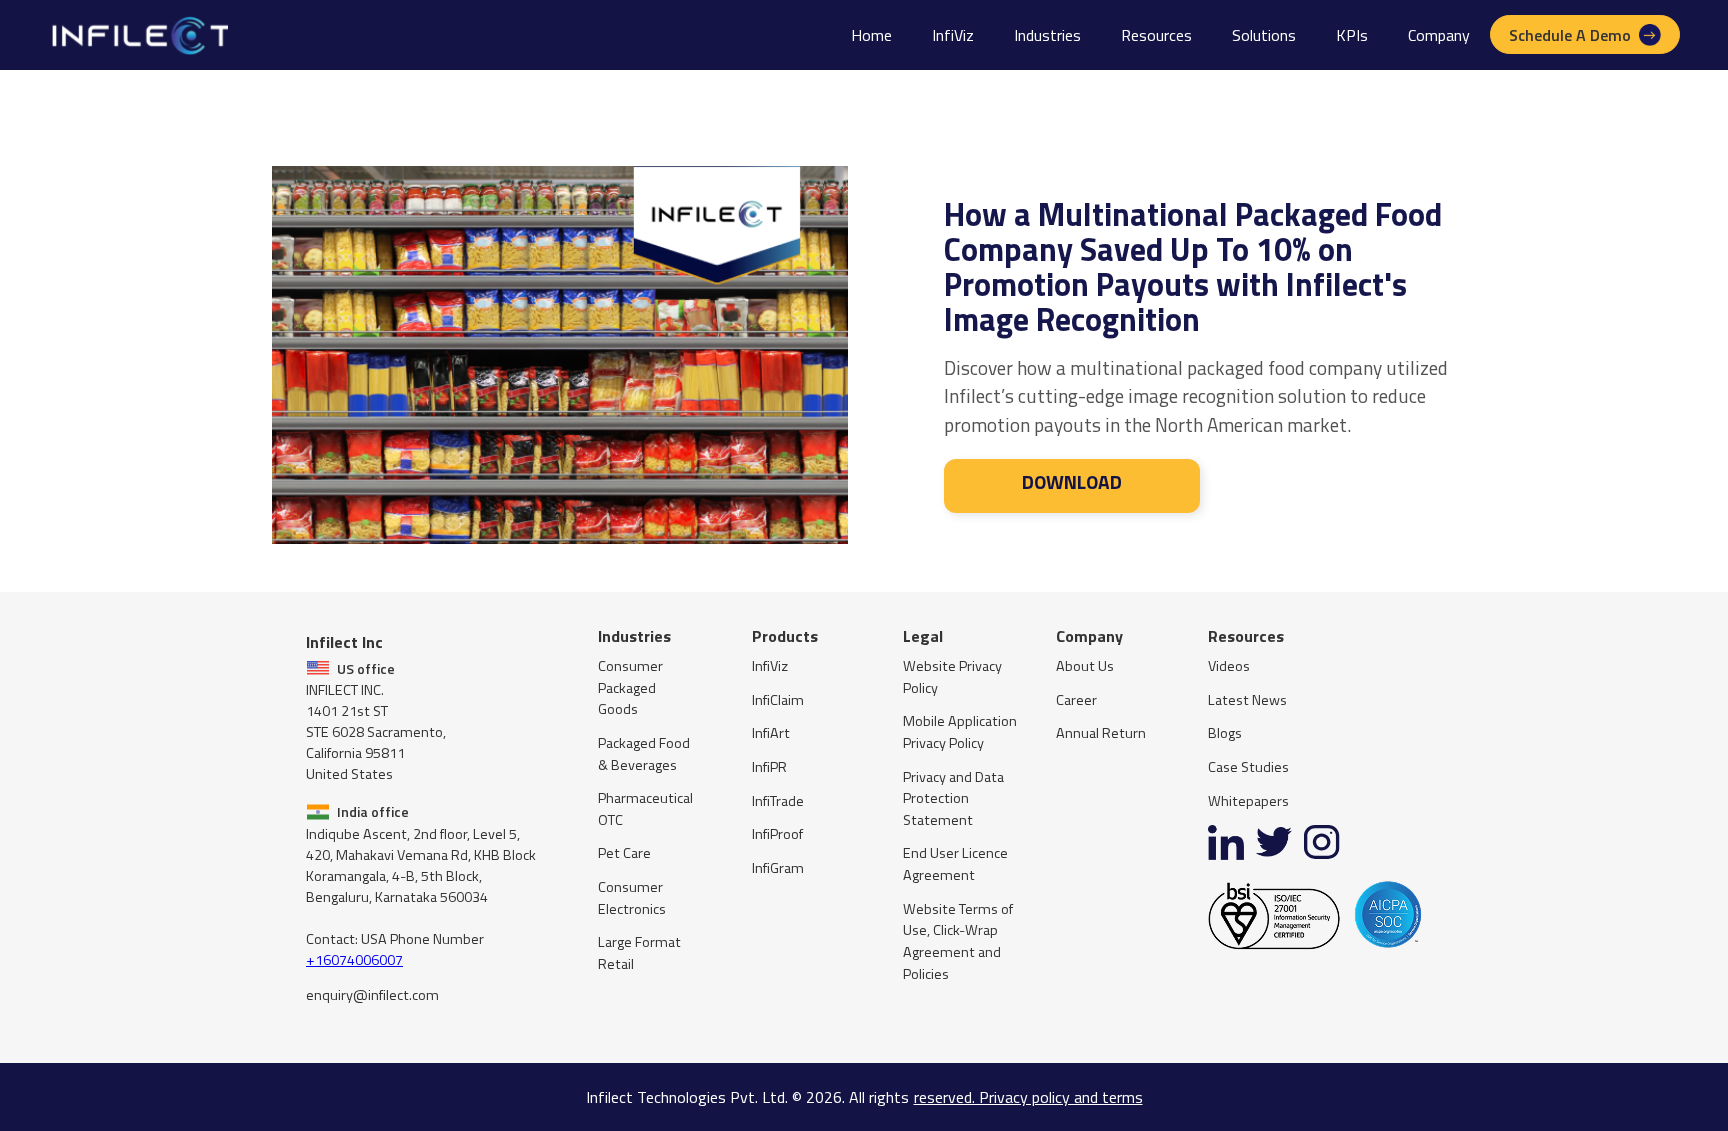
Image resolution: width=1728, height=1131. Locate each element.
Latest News (1247, 700)
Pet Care (624, 853)
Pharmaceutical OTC (645, 809)
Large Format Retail (639, 953)
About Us (1085, 666)
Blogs (1225, 733)
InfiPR (769, 767)
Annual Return (1101, 733)
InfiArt (771, 733)
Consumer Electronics (632, 898)
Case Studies (1248, 767)
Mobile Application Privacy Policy (960, 732)
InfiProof (777, 834)
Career (1076, 700)
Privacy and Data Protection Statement (953, 799)
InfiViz (953, 35)
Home (871, 35)
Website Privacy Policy (952, 677)
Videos (1229, 666)
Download (1072, 481)
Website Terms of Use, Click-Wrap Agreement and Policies (958, 942)
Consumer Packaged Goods (630, 688)
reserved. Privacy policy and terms (1028, 1097)
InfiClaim (778, 700)
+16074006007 (354, 960)
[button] (1047, 35)
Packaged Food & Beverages (644, 754)
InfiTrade (778, 801)
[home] (138, 35)
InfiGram (778, 868)
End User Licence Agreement (955, 864)
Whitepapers (1248, 801)
